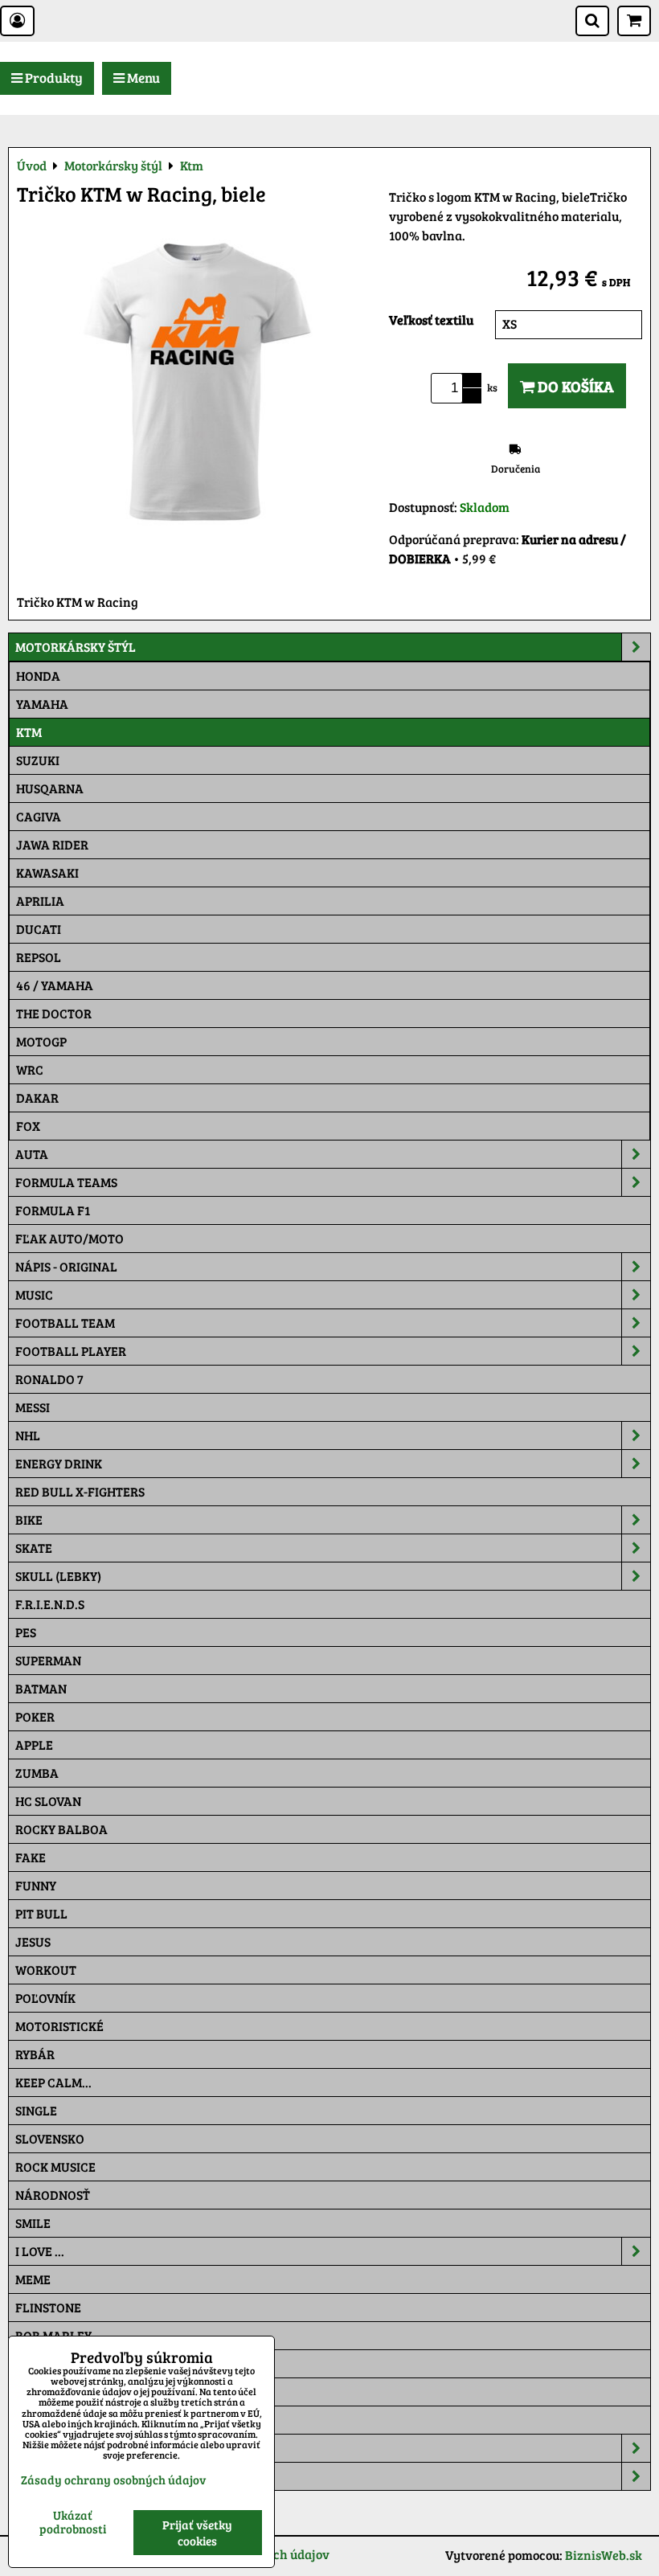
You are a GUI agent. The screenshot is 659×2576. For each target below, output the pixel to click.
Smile (33, 2223)
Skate (34, 1548)
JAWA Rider (52, 844)
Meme (33, 2279)
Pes (26, 1632)
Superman (48, 1660)
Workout (46, 1970)
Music (34, 1294)
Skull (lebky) (58, 1576)
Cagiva (39, 816)
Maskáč (41, 2420)
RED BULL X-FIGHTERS (80, 1491)
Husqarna (50, 788)
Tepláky (42, 2476)
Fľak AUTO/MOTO (70, 1238)
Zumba (37, 1773)
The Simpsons (57, 2363)
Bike (29, 1519)
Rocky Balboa (61, 1829)
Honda (38, 676)
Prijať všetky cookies (197, 2533)
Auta (32, 1154)
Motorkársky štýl (76, 647)
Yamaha (42, 704)
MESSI (33, 1407)
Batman (41, 1688)
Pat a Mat (46, 2392)
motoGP (41, 1041)
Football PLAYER (71, 1351)
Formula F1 (53, 1210)
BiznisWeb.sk (604, 2555)
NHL (28, 1435)
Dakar (37, 1098)
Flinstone (48, 2307)
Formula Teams (66, 1182)
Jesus (33, 1941)
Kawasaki (47, 872)
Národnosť (53, 2195)
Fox (28, 1126)
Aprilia (40, 901)
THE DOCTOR (54, 1013)
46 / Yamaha (55, 985)
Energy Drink (59, 1463)
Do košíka (574, 386)
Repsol (39, 957)
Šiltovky (43, 2448)
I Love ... (40, 2251)
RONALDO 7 (49, 1379)
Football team (65, 1323)
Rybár (35, 2054)
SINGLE (36, 2110)
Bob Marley (53, 2335)
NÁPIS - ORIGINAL (66, 1266)
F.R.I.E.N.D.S (50, 1604)
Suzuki (38, 760)
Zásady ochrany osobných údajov (113, 2480)
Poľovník (45, 1998)
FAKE (31, 1857)
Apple (34, 1745)
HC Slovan (48, 1801)
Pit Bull (41, 1913)
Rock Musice (55, 2166)
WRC (30, 1069)
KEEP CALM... (53, 2082)
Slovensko (50, 2138)
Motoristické (59, 2026)
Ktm (29, 732)
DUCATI (39, 929)
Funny (36, 1885)
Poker (35, 1716)
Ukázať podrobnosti (73, 2522)
